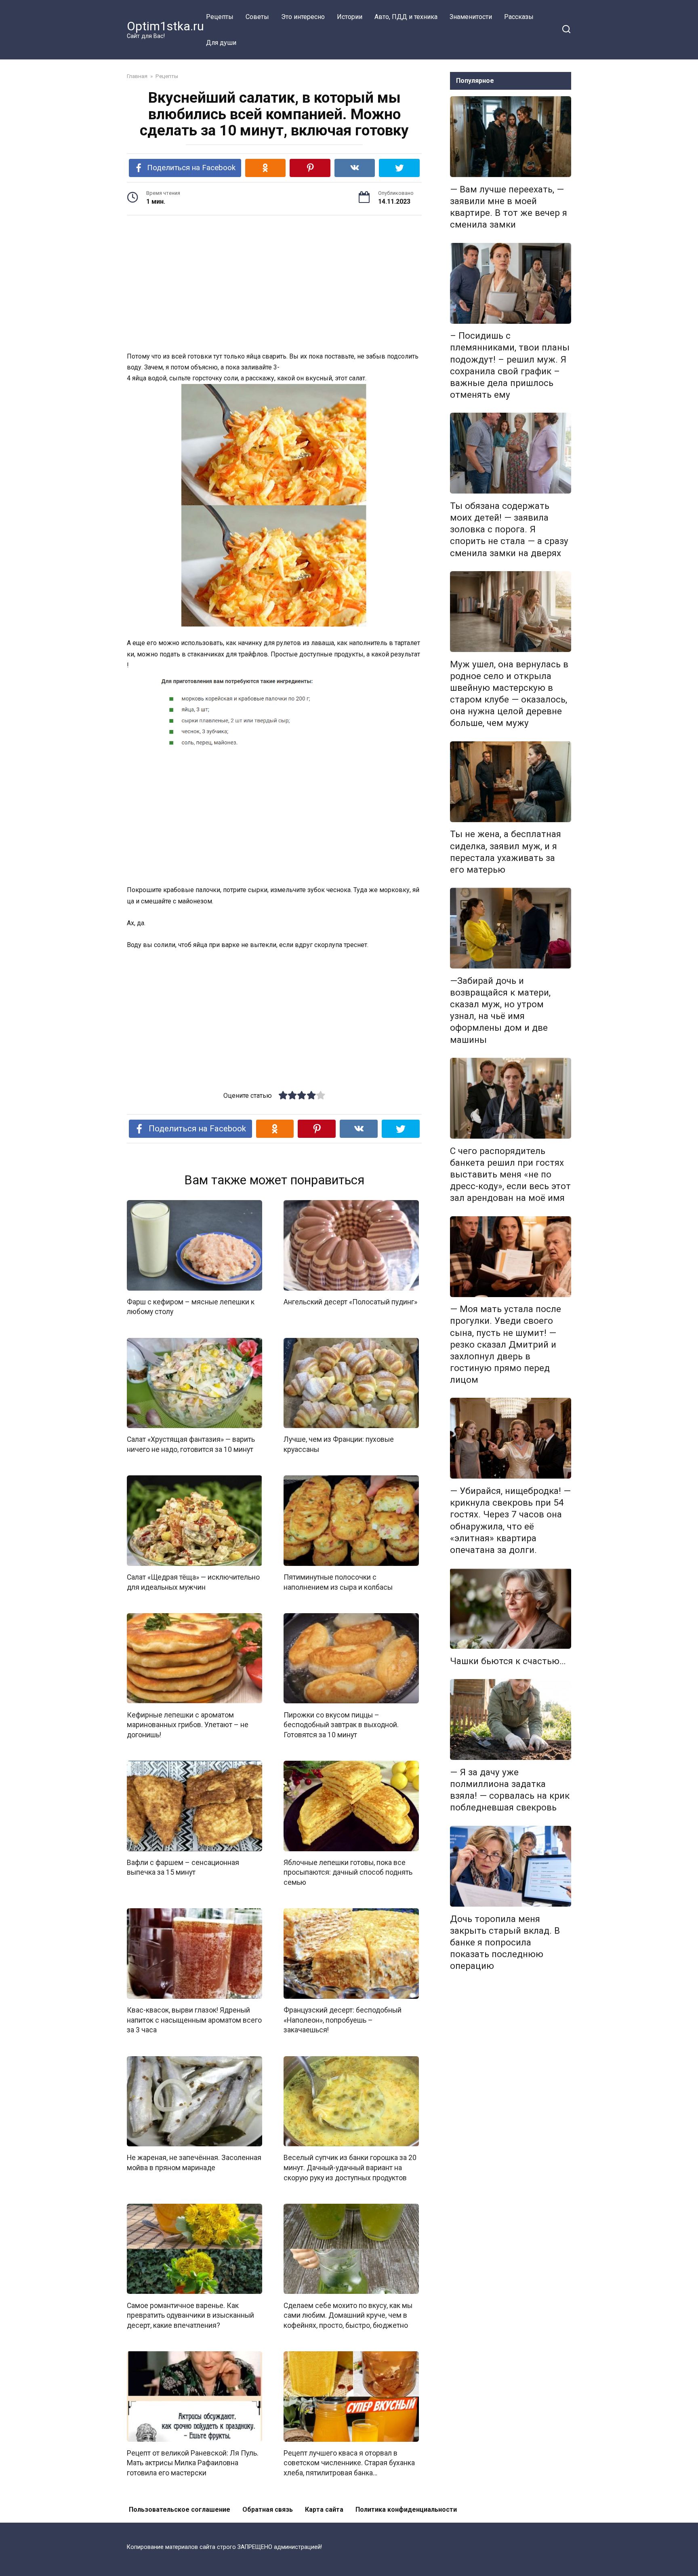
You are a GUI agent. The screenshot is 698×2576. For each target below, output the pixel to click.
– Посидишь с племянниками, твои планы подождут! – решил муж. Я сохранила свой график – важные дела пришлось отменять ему (510, 365)
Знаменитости (471, 17)
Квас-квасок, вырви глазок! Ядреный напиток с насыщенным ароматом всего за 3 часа (194, 2020)
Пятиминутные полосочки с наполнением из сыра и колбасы (338, 1582)
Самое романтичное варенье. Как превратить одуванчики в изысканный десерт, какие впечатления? (190, 2315)
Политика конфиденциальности (406, 2510)
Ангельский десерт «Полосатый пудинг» (350, 1302)
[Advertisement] (274, 285)
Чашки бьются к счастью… (508, 1661)
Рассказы (519, 17)
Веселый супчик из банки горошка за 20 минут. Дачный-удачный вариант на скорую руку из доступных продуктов (350, 2168)
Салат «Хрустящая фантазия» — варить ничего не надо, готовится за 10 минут (191, 1444)
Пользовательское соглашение (180, 2510)
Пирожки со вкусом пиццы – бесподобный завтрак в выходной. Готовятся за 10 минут (341, 1725)
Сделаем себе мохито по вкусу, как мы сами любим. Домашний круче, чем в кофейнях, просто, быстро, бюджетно (348, 2315)
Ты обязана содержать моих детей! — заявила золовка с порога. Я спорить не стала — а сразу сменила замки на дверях (509, 529)
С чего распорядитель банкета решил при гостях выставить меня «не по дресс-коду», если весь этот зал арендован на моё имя (510, 1174)
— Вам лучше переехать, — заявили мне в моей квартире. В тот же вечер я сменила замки (509, 207)
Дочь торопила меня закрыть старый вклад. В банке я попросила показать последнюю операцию (505, 1942)
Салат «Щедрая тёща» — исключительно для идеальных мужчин (193, 1582)
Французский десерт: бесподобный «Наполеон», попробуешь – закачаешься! (343, 2020)
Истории (350, 17)
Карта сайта (324, 2510)
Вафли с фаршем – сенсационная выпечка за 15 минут (183, 1868)
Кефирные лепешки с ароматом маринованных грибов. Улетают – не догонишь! (188, 1725)
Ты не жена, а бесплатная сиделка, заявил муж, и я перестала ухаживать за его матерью (506, 852)
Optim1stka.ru (165, 26)
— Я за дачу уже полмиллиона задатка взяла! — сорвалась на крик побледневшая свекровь (510, 1790)
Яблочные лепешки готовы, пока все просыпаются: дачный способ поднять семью (348, 1872)
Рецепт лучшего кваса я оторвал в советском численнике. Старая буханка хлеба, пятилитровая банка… (349, 2463)
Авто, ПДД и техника (406, 17)
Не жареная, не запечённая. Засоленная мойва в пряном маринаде (194, 2163)
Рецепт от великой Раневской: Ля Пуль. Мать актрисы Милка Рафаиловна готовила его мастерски (193, 2463)
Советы (257, 17)
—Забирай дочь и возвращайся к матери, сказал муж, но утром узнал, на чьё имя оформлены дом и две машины (500, 1010)
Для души (221, 43)
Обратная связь (268, 2510)
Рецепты (220, 17)
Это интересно (303, 17)
